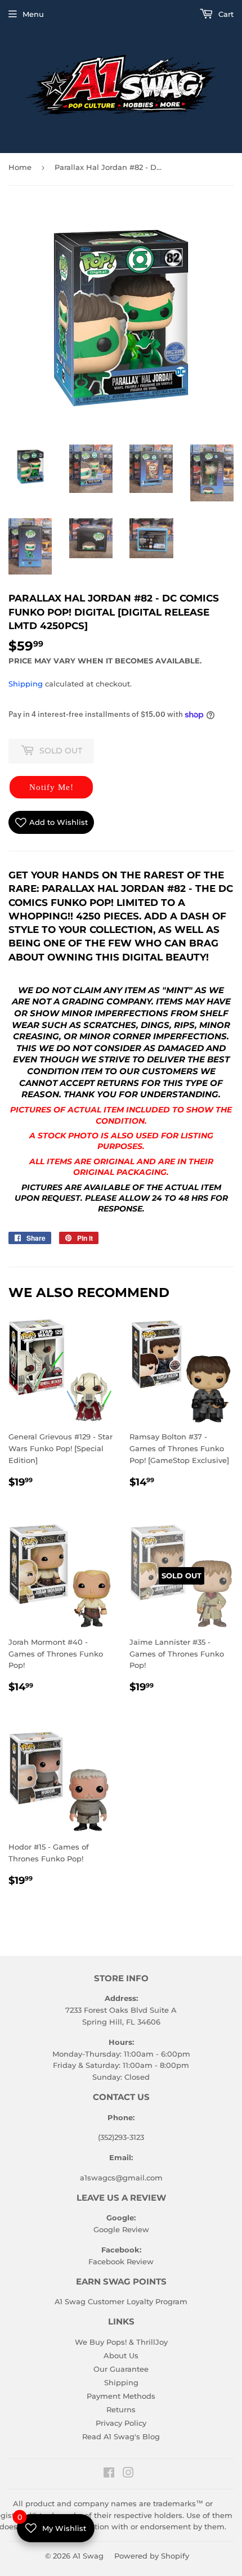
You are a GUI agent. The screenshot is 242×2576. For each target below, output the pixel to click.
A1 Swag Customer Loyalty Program (121, 2301)
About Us (121, 2355)
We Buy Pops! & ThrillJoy (121, 2342)
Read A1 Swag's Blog (121, 2436)
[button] (51, 787)
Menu (33, 14)
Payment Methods (121, 2396)
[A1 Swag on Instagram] (128, 2474)
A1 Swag (88, 2556)
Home (20, 167)
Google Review (121, 2229)
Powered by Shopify (152, 2556)
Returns (121, 2409)
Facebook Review (121, 2261)
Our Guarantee (121, 2369)
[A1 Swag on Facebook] (109, 2474)
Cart (225, 14)
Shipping (26, 684)
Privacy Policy (121, 2423)
